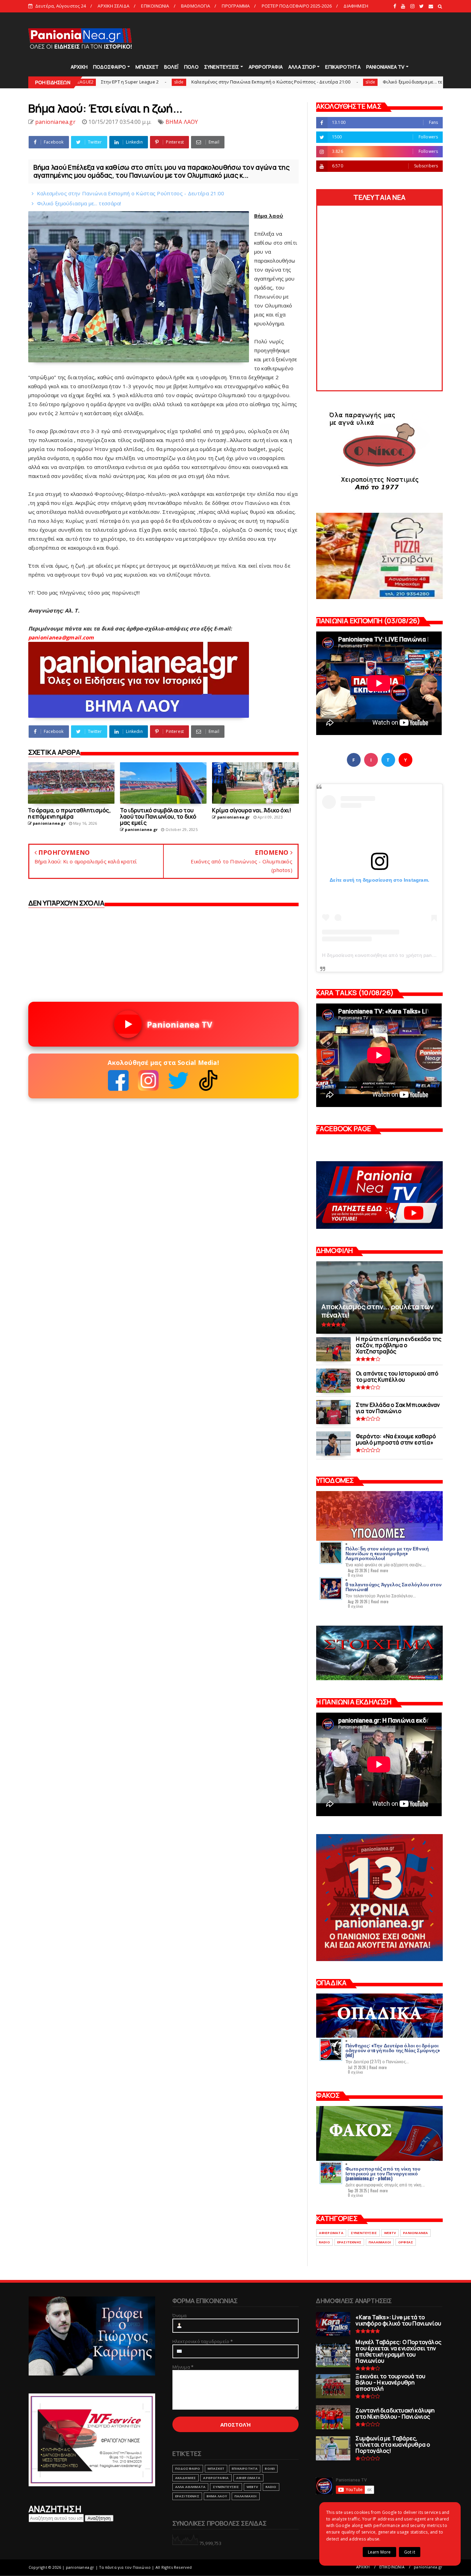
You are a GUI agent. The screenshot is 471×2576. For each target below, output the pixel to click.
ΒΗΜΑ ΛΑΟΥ (182, 122)
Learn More (379, 2552)
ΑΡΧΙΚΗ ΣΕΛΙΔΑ (113, 6)
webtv (390, 2233)
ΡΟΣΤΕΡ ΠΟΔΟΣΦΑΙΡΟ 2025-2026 (297, 6)
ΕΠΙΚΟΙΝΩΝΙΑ (155, 6)
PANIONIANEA (415, 2233)
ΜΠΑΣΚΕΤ (147, 67)
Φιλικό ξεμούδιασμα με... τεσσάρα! (325, 82)
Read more (379, 1570)
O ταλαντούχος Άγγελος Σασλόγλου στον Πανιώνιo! (394, 1586)
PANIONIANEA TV (385, 67)
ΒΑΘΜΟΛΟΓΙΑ (196, 6)
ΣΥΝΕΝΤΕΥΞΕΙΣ (222, 67)
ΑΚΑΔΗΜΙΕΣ (186, 2478)
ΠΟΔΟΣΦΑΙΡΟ (109, 67)
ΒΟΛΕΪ (171, 67)
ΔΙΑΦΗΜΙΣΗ (356, 6)
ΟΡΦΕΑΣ (406, 2242)
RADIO (324, 2242)
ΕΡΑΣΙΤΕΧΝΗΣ (349, 2242)
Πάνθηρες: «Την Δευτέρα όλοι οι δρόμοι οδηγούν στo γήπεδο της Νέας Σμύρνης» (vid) (393, 2050)
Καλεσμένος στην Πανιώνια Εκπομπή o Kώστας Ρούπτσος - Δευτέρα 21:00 (176, 82)
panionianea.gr (428, 2567)
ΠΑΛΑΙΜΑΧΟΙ (380, 2242)
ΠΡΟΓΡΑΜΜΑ (236, 6)
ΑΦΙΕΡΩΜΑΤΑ (331, 2233)
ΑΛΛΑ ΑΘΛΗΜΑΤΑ (191, 2487)
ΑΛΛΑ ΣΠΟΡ (302, 67)
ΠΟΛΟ (191, 67)
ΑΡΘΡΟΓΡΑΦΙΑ (266, 67)
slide (84, 82)
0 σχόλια (355, 1575)
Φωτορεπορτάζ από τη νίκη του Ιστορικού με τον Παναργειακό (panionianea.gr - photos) (383, 2173)
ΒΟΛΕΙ (270, 2469)
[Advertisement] (318, 38)
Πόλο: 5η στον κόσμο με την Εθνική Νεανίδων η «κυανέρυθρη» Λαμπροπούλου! (387, 1553)
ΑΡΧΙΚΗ (79, 67)
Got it (410, 2552)
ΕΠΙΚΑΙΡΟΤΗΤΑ (343, 67)
